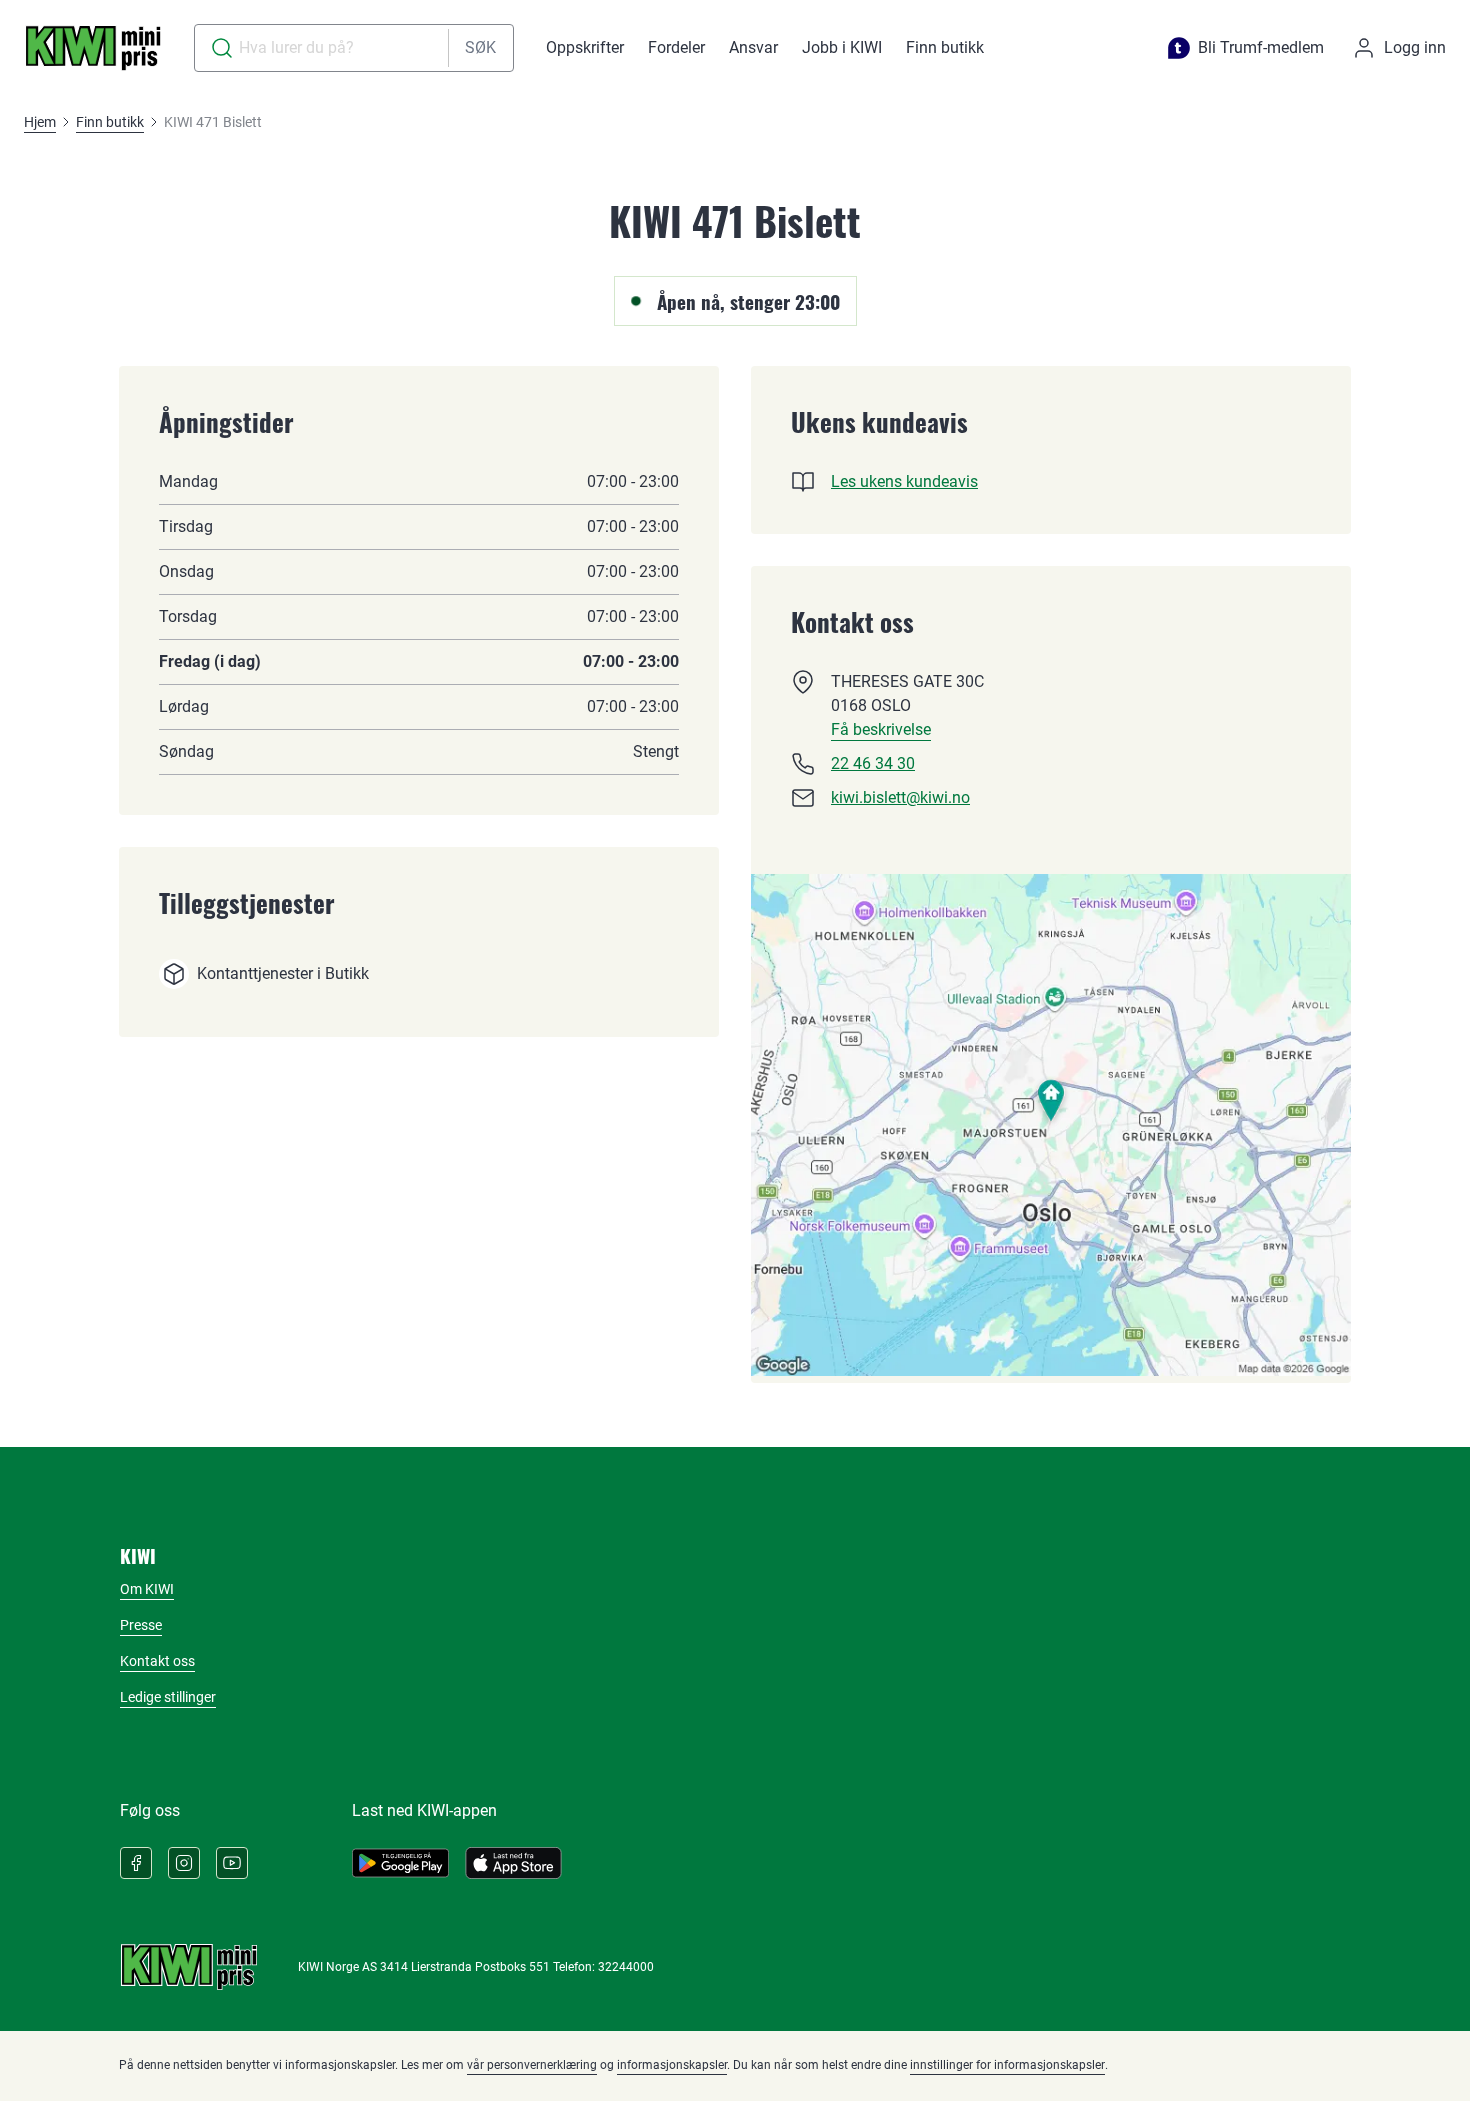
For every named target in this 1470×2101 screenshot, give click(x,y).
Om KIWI (147, 1589)
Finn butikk (945, 47)
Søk (480, 47)
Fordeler (676, 47)
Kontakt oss (157, 1661)
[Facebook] (136, 1863)
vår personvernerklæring (532, 2065)
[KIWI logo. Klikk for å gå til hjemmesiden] (93, 48)
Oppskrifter (585, 47)
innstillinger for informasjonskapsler (1007, 2065)
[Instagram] (184, 1863)
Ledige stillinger (168, 1697)
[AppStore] (513, 1863)
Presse (141, 1625)
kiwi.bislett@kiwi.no (900, 797)
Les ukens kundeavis (904, 481)
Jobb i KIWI (842, 47)
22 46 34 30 (873, 763)
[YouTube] (232, 1863)
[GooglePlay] (400, 1863)
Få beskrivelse (881, 729)
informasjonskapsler (672, 2065)
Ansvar (753, 47)
